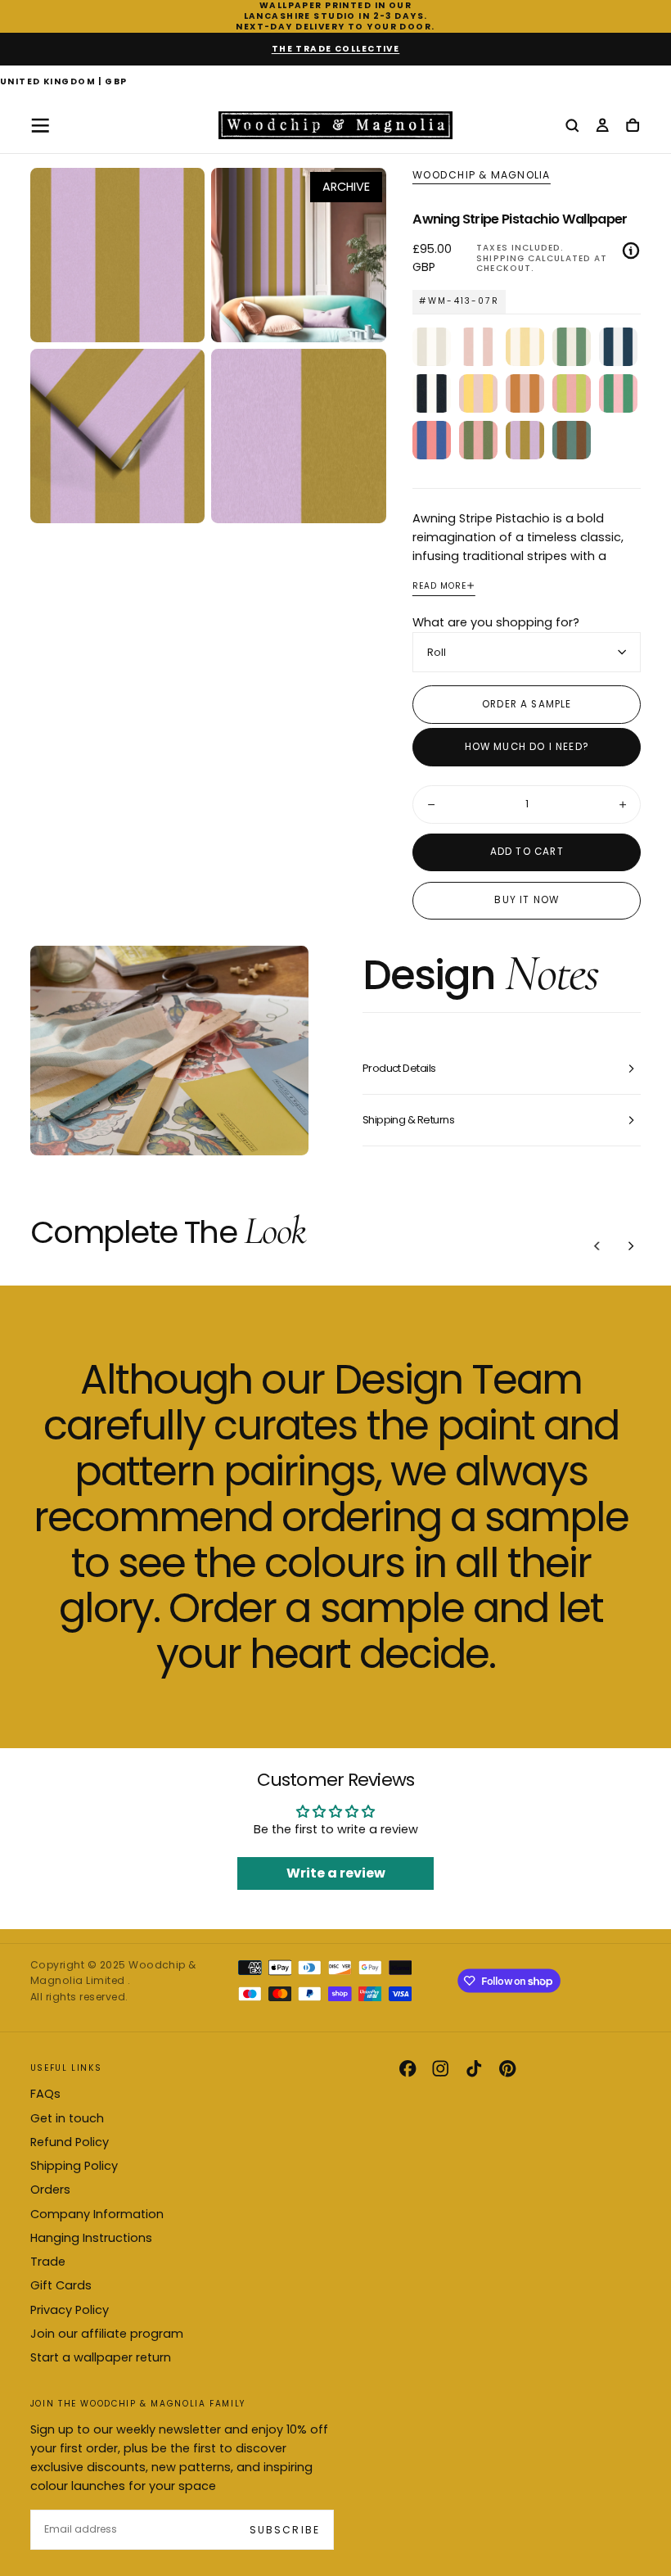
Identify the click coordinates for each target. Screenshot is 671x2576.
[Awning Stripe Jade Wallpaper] (572, 440)
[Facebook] (408, 2068)
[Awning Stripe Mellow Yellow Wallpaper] (525, 347)
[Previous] (597, 1245)
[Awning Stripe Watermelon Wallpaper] (618, 393)
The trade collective (336, 49)
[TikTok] (474, 2068)
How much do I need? (527, 747)
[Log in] (602, 127)
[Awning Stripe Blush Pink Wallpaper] (478, 347)
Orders (50, 2190)
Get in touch (67, 2118)
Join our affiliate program (107, 2334)
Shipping (500, 258)
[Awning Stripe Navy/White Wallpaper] (618, 347)
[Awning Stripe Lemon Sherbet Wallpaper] (478, 393)
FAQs (45, 2094)
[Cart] (633, 127)
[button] (64, 83)
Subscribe (284, 2530)
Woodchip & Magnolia (481, 175)
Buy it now (527, 900)
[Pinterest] (507, 2068)
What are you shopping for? (496, 622)
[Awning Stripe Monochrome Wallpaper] (432, 393)
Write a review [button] (336, 1873)
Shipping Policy (74, 2166)
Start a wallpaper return (101, 2357)
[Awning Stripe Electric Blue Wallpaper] (432, 440)
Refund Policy (70, 2142)
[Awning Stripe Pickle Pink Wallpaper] (478, 440)
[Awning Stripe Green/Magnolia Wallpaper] (572, 347)
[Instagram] (440, 2068)
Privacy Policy (70, 2310)
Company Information (97, 2214)
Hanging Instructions (91, 2238)
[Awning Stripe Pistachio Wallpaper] (525, 440)
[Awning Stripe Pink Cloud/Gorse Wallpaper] (525, 393)
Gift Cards (61, 2285)
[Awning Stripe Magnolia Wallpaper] (432, 347)
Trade (48, 2262)
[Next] (631, 1245)
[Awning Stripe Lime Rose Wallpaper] (572, 393)
